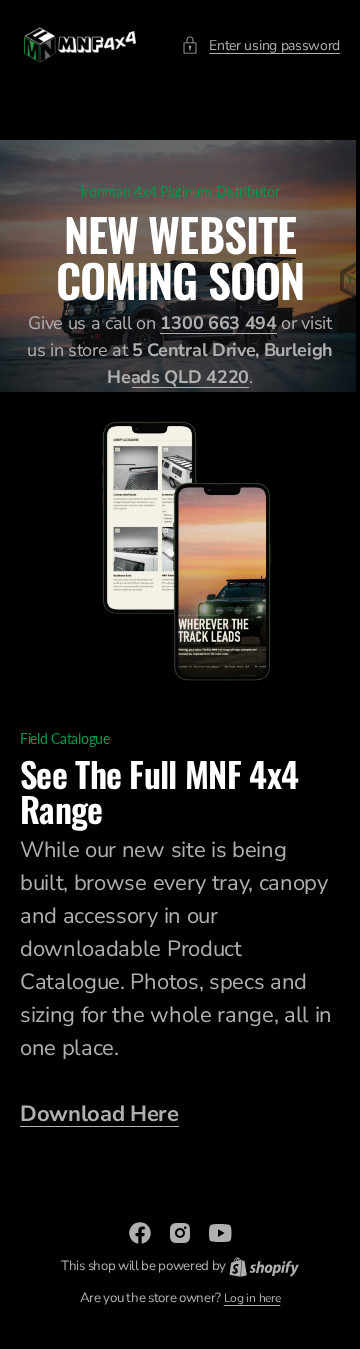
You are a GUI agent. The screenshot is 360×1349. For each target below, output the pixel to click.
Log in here (244, 1298)
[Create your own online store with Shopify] (256, 1266)
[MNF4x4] (80, 45)
